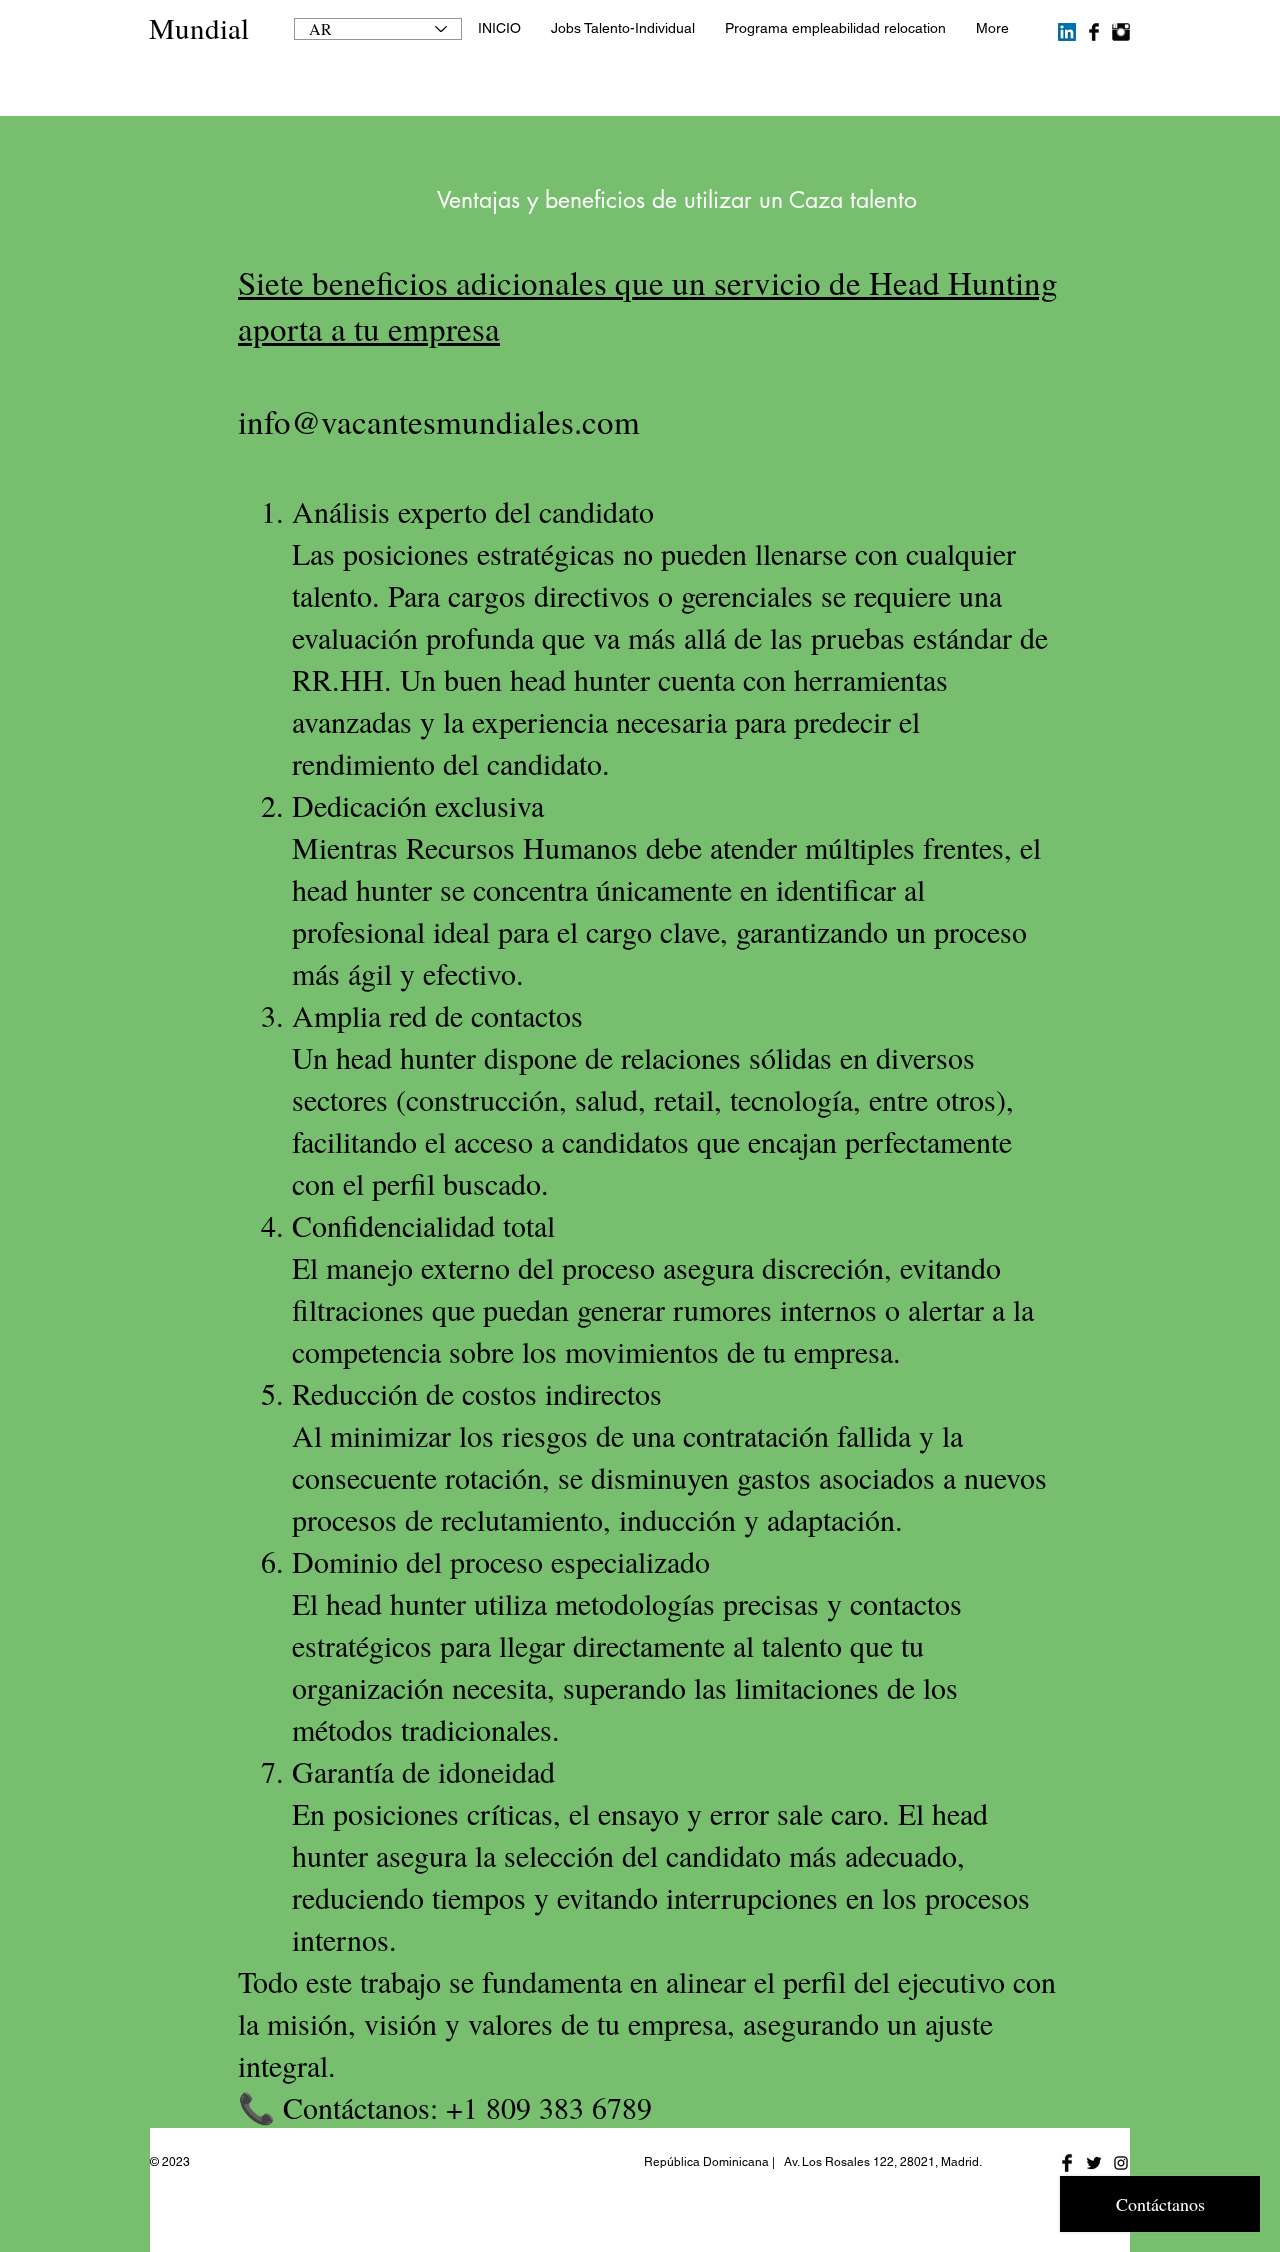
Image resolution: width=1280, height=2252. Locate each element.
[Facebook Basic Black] (1094, 32)
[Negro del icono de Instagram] (1121, 2163)
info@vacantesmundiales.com (439, 421)
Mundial (199, 27)
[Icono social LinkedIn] (1067, 32)
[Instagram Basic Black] (1121, 32)
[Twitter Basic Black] (1094, 2163)
